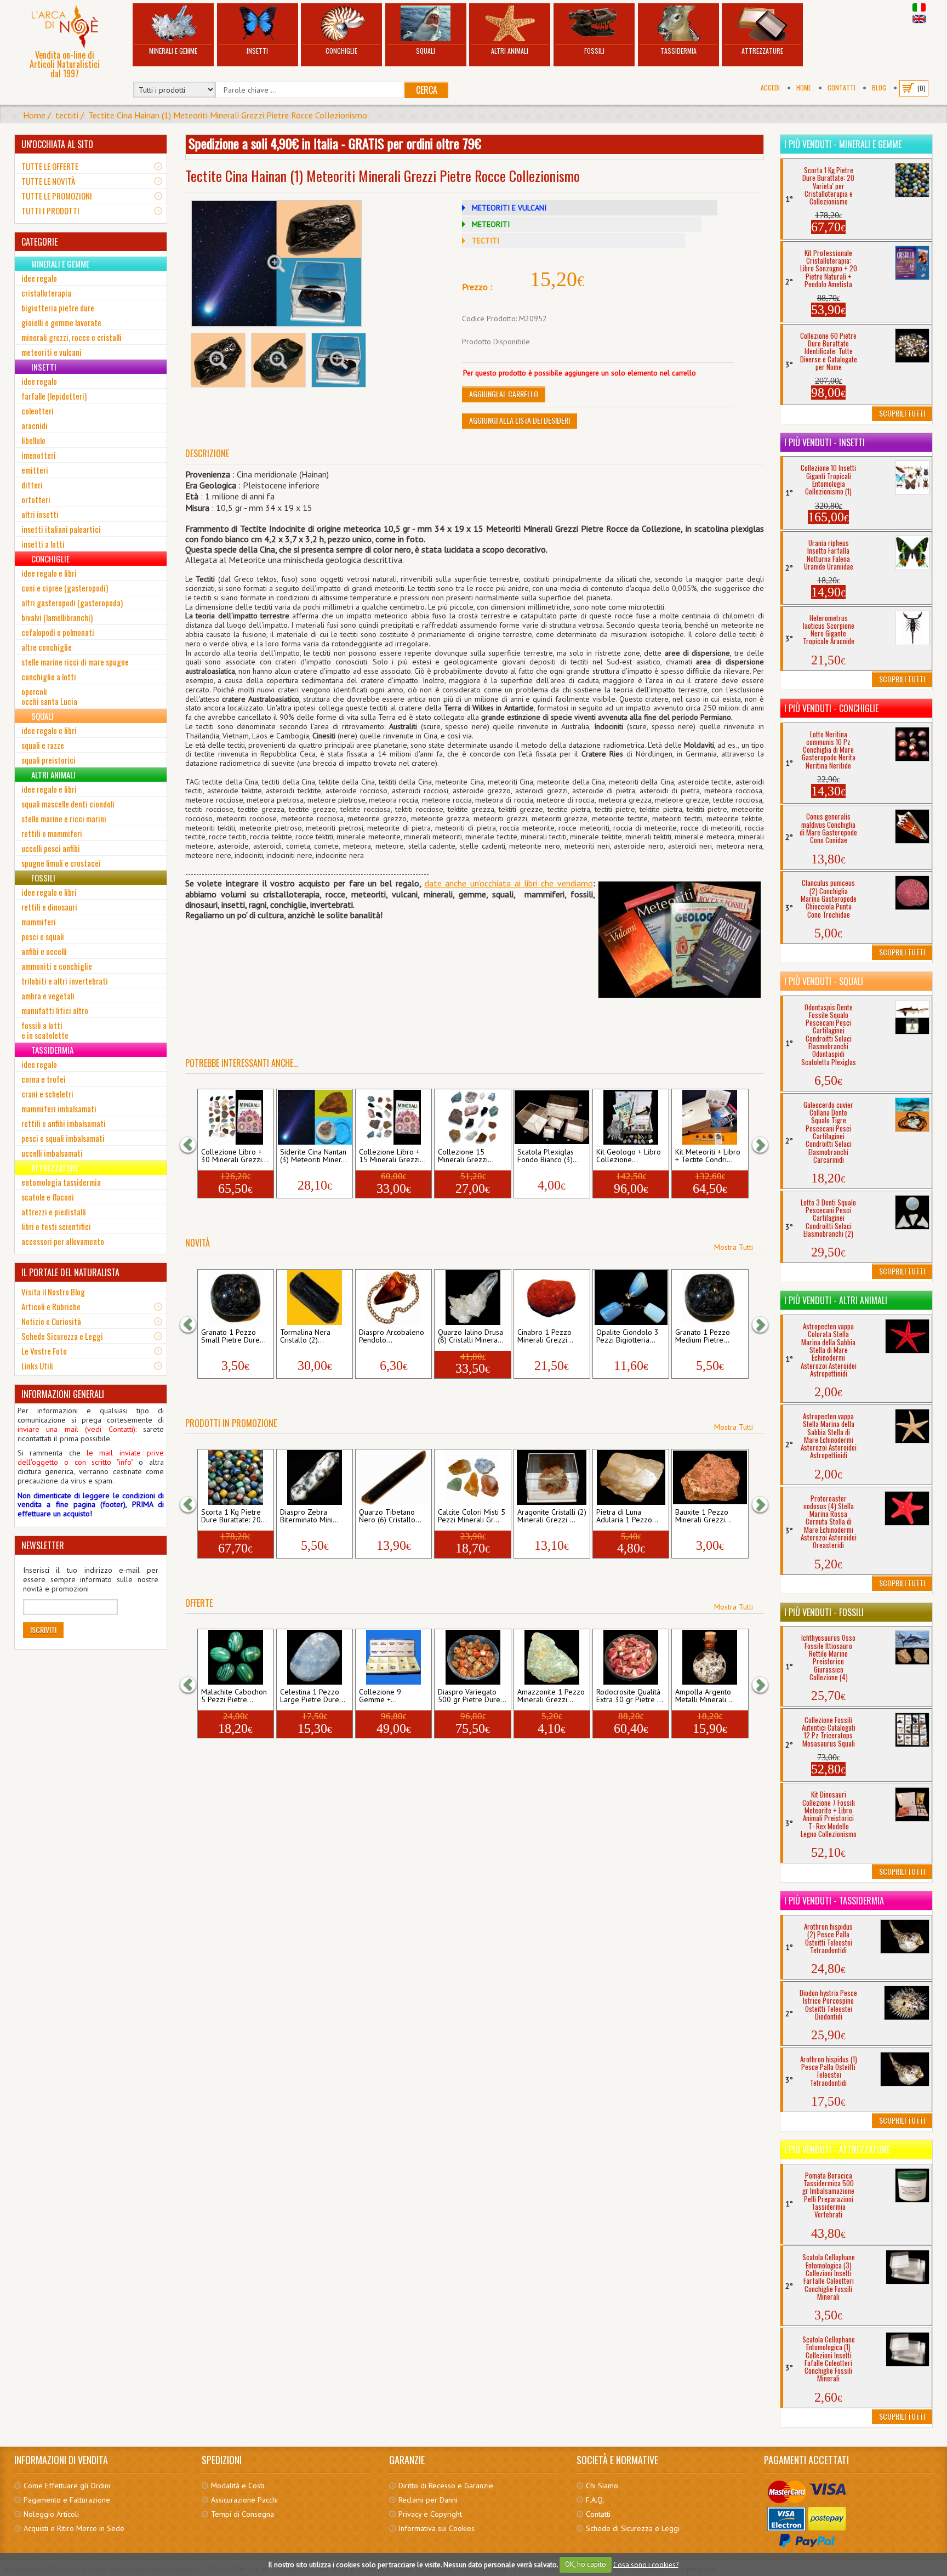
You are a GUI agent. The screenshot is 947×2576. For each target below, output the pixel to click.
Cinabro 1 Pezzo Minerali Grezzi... (545, 1337)
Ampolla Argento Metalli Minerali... (704, 1696)
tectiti (67, 115)
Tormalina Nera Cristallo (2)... (305, 1337)
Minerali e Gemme (173, 51)
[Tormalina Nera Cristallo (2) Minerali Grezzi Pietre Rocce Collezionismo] (314, 1298)
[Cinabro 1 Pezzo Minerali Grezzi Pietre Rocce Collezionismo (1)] (552, 1298)
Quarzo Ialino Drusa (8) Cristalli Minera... (471, 1337)
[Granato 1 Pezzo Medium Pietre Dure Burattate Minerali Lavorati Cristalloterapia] (710, 1298)
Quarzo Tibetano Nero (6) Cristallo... (390, 1516)
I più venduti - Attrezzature (837, 2149)
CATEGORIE (39, 242)
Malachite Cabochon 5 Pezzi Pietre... (234, 1696)
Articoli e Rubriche (51, 1306)
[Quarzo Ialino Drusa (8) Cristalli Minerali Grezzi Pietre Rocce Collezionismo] (473, 1298)
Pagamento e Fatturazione (67, 2500)
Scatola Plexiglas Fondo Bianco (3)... (548, 1156)
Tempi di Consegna (243, 2514)
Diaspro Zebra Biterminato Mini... (309, 1516)
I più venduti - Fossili (824, 1612)
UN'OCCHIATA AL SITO (57, 144)
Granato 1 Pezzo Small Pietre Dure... (233, 1337)
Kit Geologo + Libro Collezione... (629, 1156)
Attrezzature (762, 51)
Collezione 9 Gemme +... (380, 1696)
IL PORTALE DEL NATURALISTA (70, 1272)
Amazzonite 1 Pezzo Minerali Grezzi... (551, 1696)
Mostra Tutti (734, 1247)
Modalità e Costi (238, 2486)
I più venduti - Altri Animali (836, 1300)
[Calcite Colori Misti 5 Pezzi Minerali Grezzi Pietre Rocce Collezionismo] (473, 1477)
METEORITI (491, 224)
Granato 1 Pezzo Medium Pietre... (703, 1337)
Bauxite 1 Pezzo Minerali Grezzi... (703, 1516)
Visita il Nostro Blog (53, 1292)
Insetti (257, 51)
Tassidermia (678, 51)
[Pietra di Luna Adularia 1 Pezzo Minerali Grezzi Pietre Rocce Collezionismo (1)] (631, 1477)
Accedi (770, 87)
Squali (426, 51)
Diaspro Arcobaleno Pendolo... (392, 1337)
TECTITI (486, 241)
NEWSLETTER (43, 1545)
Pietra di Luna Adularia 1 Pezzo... (627, 1516)
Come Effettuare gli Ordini (67, 2486)
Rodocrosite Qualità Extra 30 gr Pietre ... (630, 1696)
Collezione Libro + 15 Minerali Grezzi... (392, 1156)
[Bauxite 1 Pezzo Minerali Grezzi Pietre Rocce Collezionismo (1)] (710, 1477)
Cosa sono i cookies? (646, 2564)
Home (804, 87)
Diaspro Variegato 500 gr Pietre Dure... (472, 1696)
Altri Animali (510, 51)
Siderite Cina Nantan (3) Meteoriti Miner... (313, 1156)
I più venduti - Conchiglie (831, 708)
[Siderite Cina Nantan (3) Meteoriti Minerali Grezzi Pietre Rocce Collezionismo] (314, 1117)
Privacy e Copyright (430, 2514)
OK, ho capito (586, 2564)
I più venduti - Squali (824, 981)
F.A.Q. (595, 2500)
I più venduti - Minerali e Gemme (843, 144)
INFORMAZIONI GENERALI (63, 1394)
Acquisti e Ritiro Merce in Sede (74, 2528)
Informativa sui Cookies (437, 2528)
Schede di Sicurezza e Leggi (633, 2528)
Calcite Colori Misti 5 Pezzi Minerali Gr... (472, 1516)
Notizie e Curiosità (51, 1321)
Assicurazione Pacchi (244, 2500)
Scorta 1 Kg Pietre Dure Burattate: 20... (234, 1516)
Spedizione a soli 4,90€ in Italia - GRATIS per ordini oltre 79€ (335, 143)
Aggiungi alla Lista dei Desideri (520, 420)
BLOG (879, 87)
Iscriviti (43, 1630)
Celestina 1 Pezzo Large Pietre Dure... (313, 1696)
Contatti (842, 87)
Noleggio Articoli (51, 2514)
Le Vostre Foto (44, 1351)
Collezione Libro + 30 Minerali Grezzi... (235, 1156)
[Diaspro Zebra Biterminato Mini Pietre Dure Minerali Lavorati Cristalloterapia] (314, 1477)
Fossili (594, 51)
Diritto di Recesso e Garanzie (446, 2486)
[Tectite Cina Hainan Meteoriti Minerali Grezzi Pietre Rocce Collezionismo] (277, 264)
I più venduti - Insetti (825, 442)
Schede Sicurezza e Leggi (62, 1336)
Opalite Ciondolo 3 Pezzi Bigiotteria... (627, 1337)
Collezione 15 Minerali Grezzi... (466, 1156)
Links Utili (37, 1366)
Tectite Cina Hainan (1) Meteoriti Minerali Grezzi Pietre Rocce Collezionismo (228, 115)
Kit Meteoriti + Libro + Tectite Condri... (708, 1156)
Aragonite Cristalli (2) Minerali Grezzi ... (552, 1516)
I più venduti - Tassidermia (834, 1901)
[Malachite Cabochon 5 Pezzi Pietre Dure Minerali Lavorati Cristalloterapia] (235, 1657)
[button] (193, 1144)
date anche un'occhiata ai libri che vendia (503, 883)
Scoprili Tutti (902, 413)
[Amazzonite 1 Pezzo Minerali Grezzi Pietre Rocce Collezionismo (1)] (552, 1657)
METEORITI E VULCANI (509, 208)
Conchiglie (341, 51)
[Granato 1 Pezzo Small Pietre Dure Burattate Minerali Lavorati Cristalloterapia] (235, 1298)
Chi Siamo (602, 2486)
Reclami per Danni (428, 2500)
